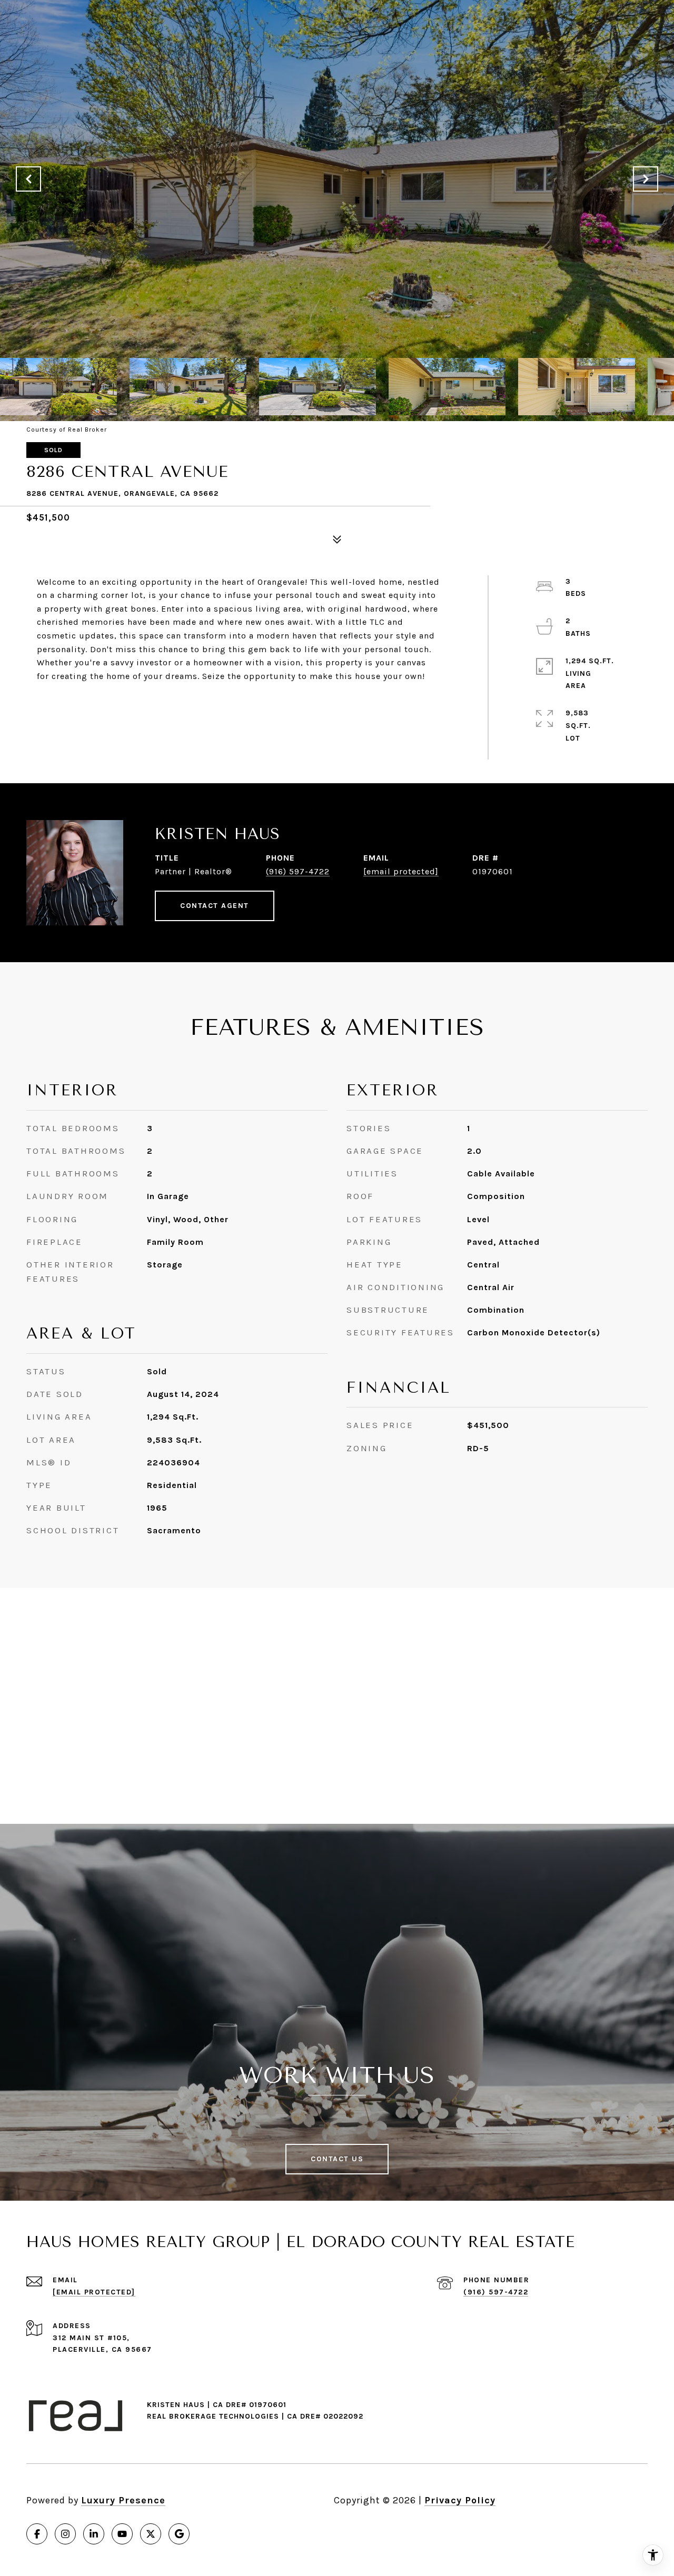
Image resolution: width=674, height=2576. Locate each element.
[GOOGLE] (179, 2534)
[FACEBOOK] (37, 2534)
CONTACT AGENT (215, 906)
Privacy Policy (460, 2500)
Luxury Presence (123, 2500)
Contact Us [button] (337, 2159)
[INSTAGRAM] (65, 2534)
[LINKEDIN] (94, 2534)
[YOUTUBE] (122, 2534)
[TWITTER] (151, 2534)
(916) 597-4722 (298, 871)
